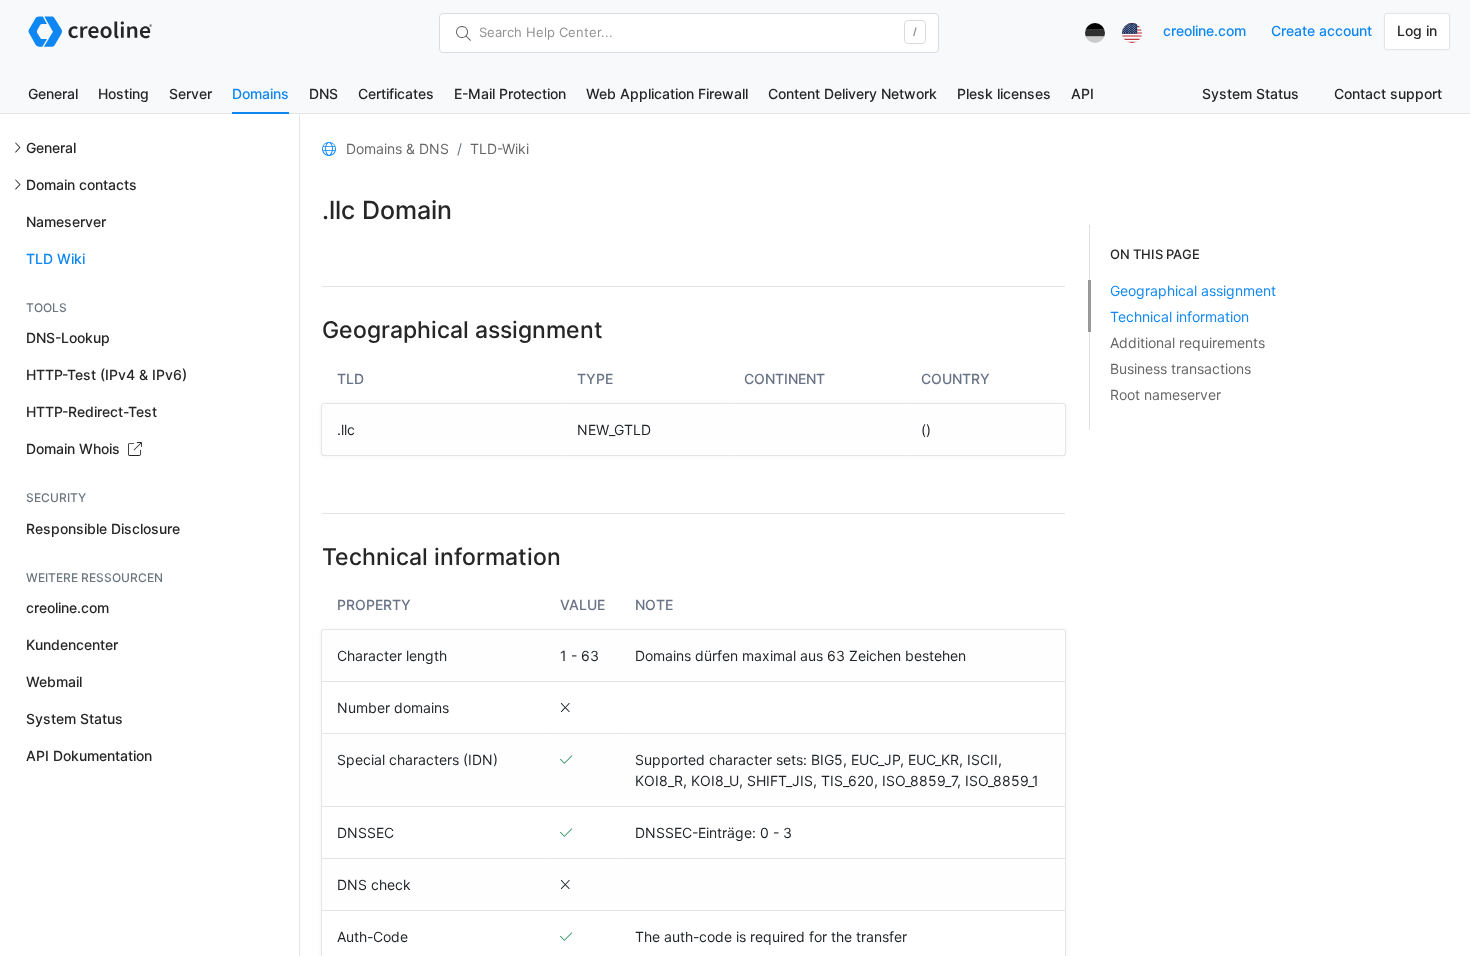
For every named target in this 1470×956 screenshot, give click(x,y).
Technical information (1179, 316)
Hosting (123, 93)
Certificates (396, 93)
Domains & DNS (397, 148)
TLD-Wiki (499, 148)
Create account (1321, 30)
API (1082, 93)
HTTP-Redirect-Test (91, 411)
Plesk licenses (1004, 93)
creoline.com (1204, 30)
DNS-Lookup (68, 337)
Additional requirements (1187, 342)
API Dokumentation (89, 755)
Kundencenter (72, 644)
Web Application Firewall (667, 93)
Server (190, 93)
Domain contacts (81, 184)
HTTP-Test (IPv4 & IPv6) (106, 374)
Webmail (54, 681)
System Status (1250, 93)
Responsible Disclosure (103, 528)
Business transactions (1180, 368)
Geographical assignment (1193, 290)
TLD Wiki (55, 258)
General (53, 93)
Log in (1417, 30)
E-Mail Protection (510, 93)
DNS (323, 93)
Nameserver (66, 221)
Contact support (1388, 93)
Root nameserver (1165, 394)
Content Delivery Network (852, 93)
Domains (260, 93)
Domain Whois (75, 448)
